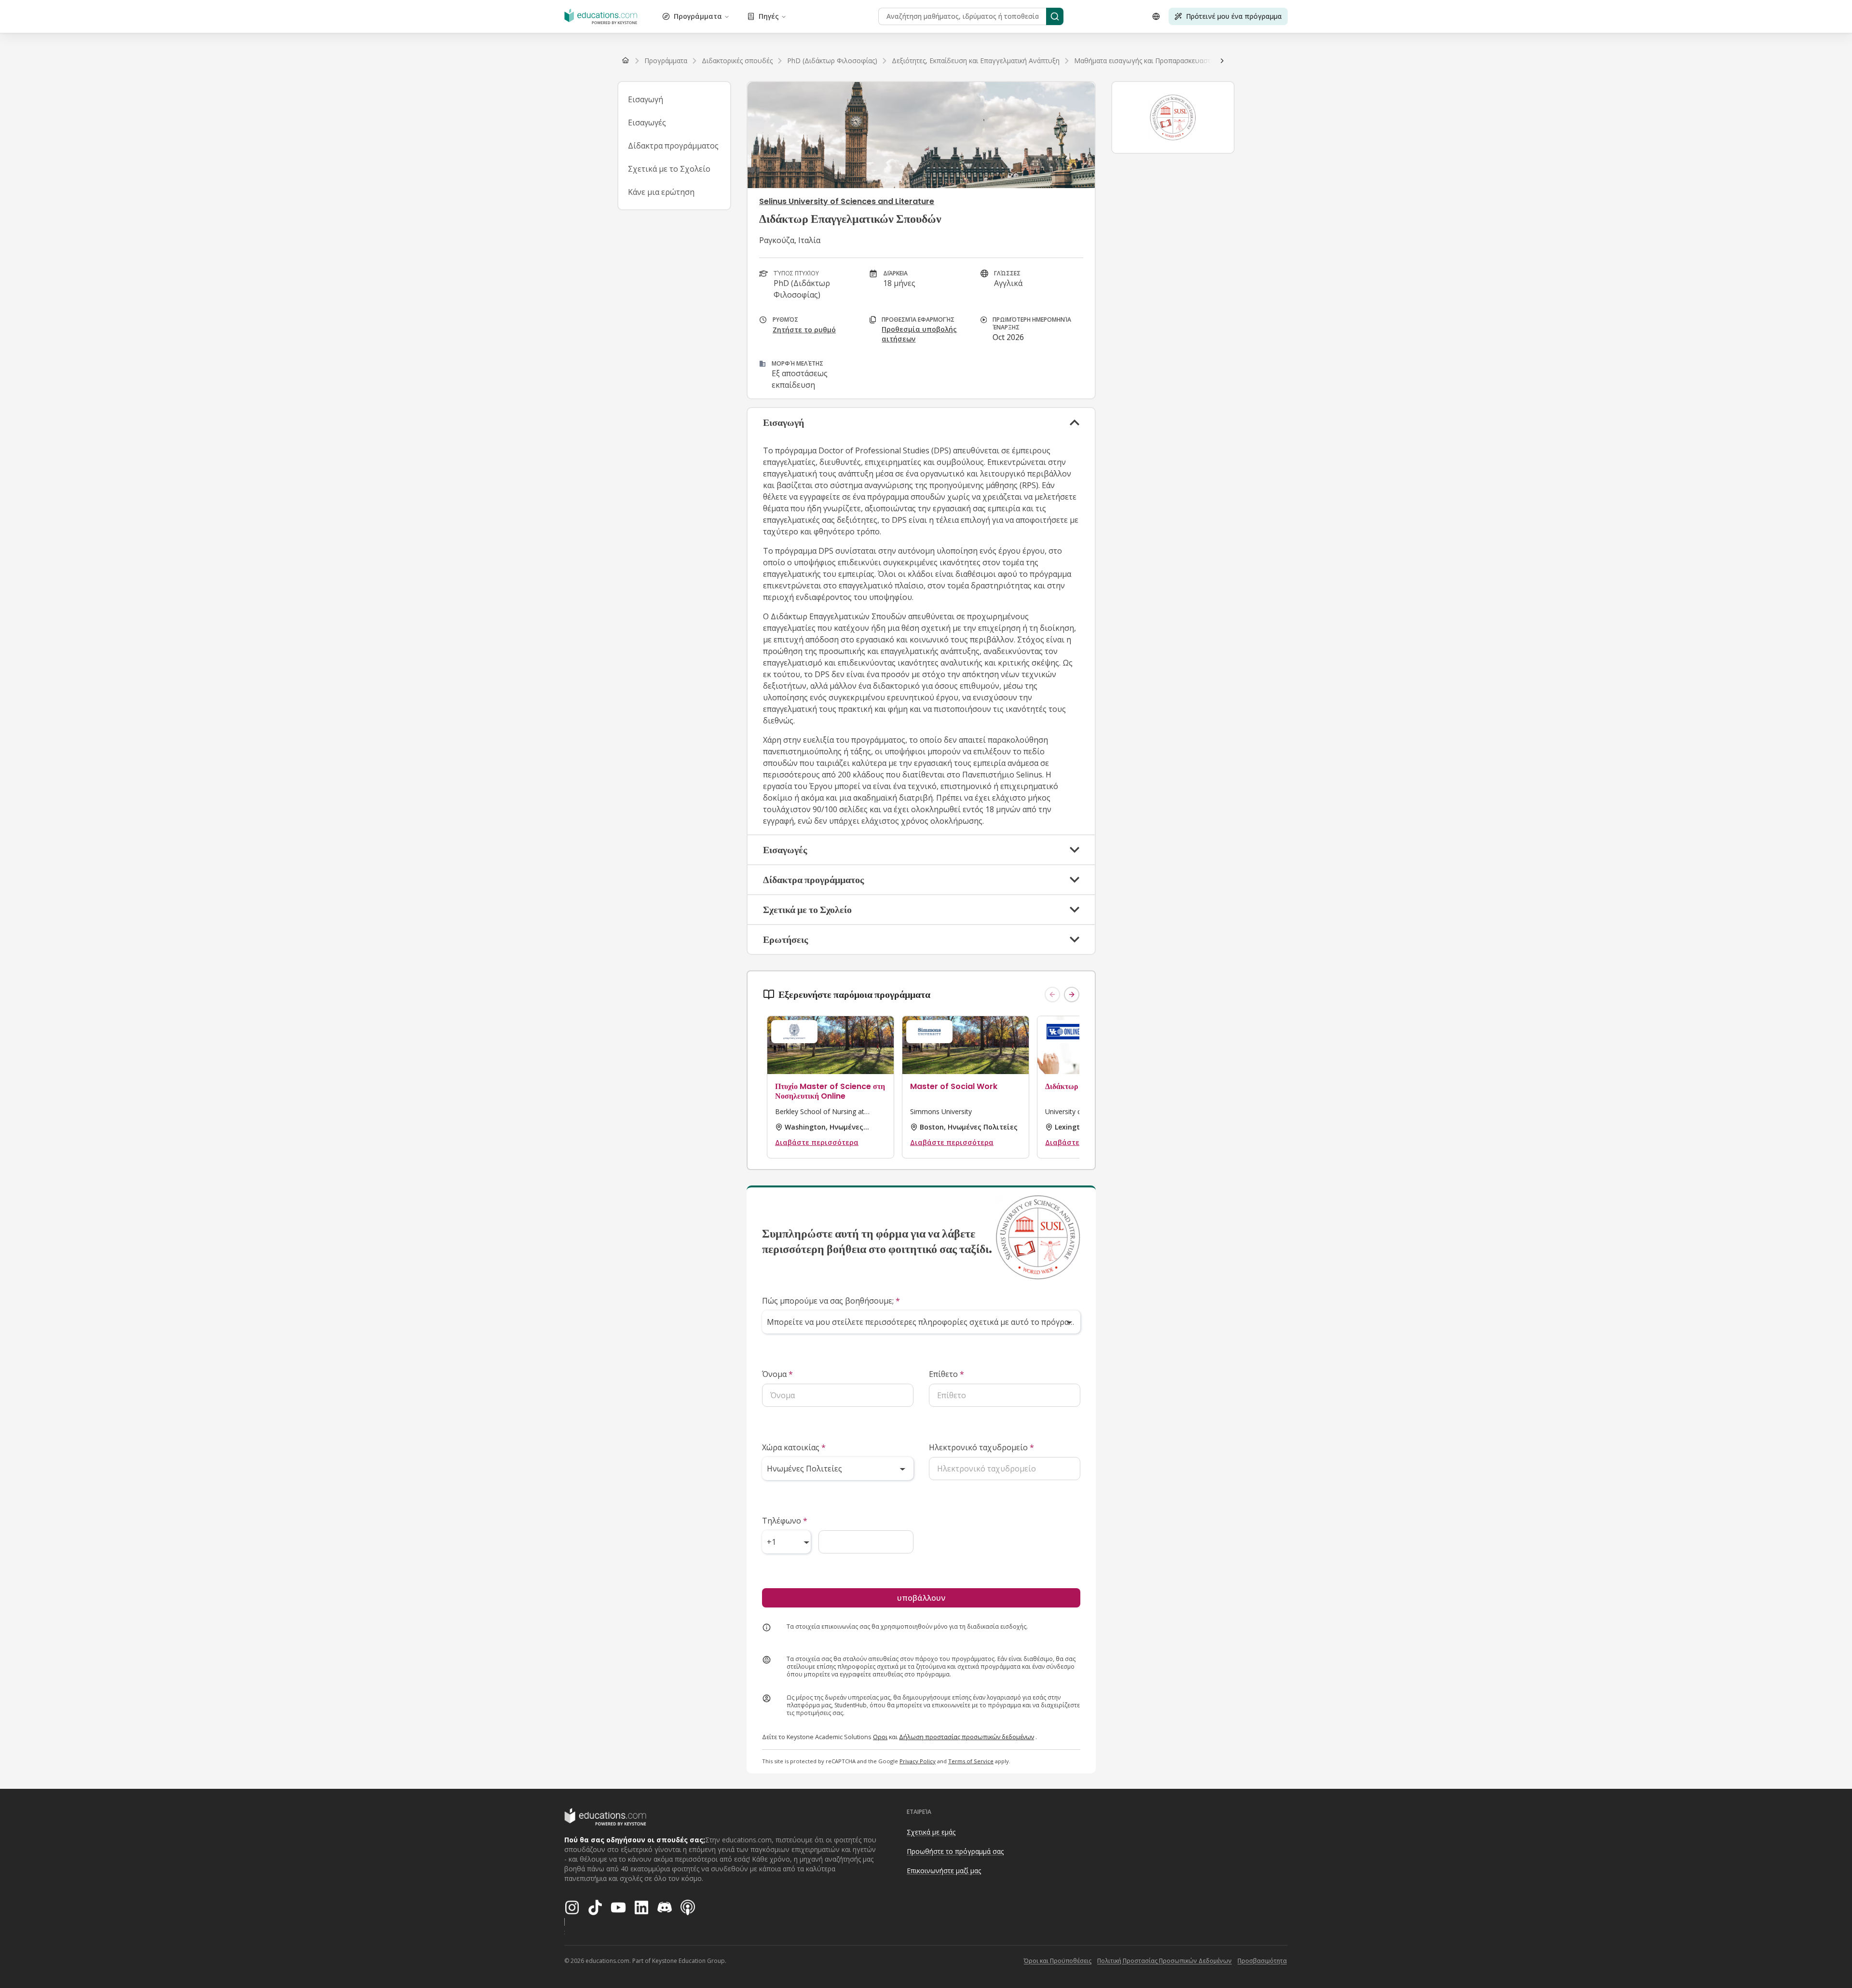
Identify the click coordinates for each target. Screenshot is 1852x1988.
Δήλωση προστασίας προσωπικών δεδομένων (967, 1737)
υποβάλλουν (921, 1598)
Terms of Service (971, 1761)
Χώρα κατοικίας (794, 1447)
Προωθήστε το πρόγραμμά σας (955, 1851)
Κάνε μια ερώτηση (661, 192)
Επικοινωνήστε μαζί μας (944, 1871)
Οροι (880, 1737)
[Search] (1055, 16)
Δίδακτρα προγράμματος (673, 146)
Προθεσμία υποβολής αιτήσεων (919, 334)
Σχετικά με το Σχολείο (669, 169)
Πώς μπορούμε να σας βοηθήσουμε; (831, 1301)
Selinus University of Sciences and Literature (847, 201)
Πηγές (769, 16)
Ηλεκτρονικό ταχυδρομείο (981, 1447)
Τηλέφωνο (785, 1521)
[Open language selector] (1156, 16)
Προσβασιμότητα (1262, 1961)
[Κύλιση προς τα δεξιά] (1222, 61)
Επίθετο (946, 1374)
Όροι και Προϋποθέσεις (1058, 1961)
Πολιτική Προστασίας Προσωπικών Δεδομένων (1164, 1961)
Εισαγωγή (646, 99)
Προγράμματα (698, 16)
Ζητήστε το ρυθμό (804, 330)
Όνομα (777, 1374)
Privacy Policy (918, 1761)
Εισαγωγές (647, 123)
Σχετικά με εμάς (931, 1832)
